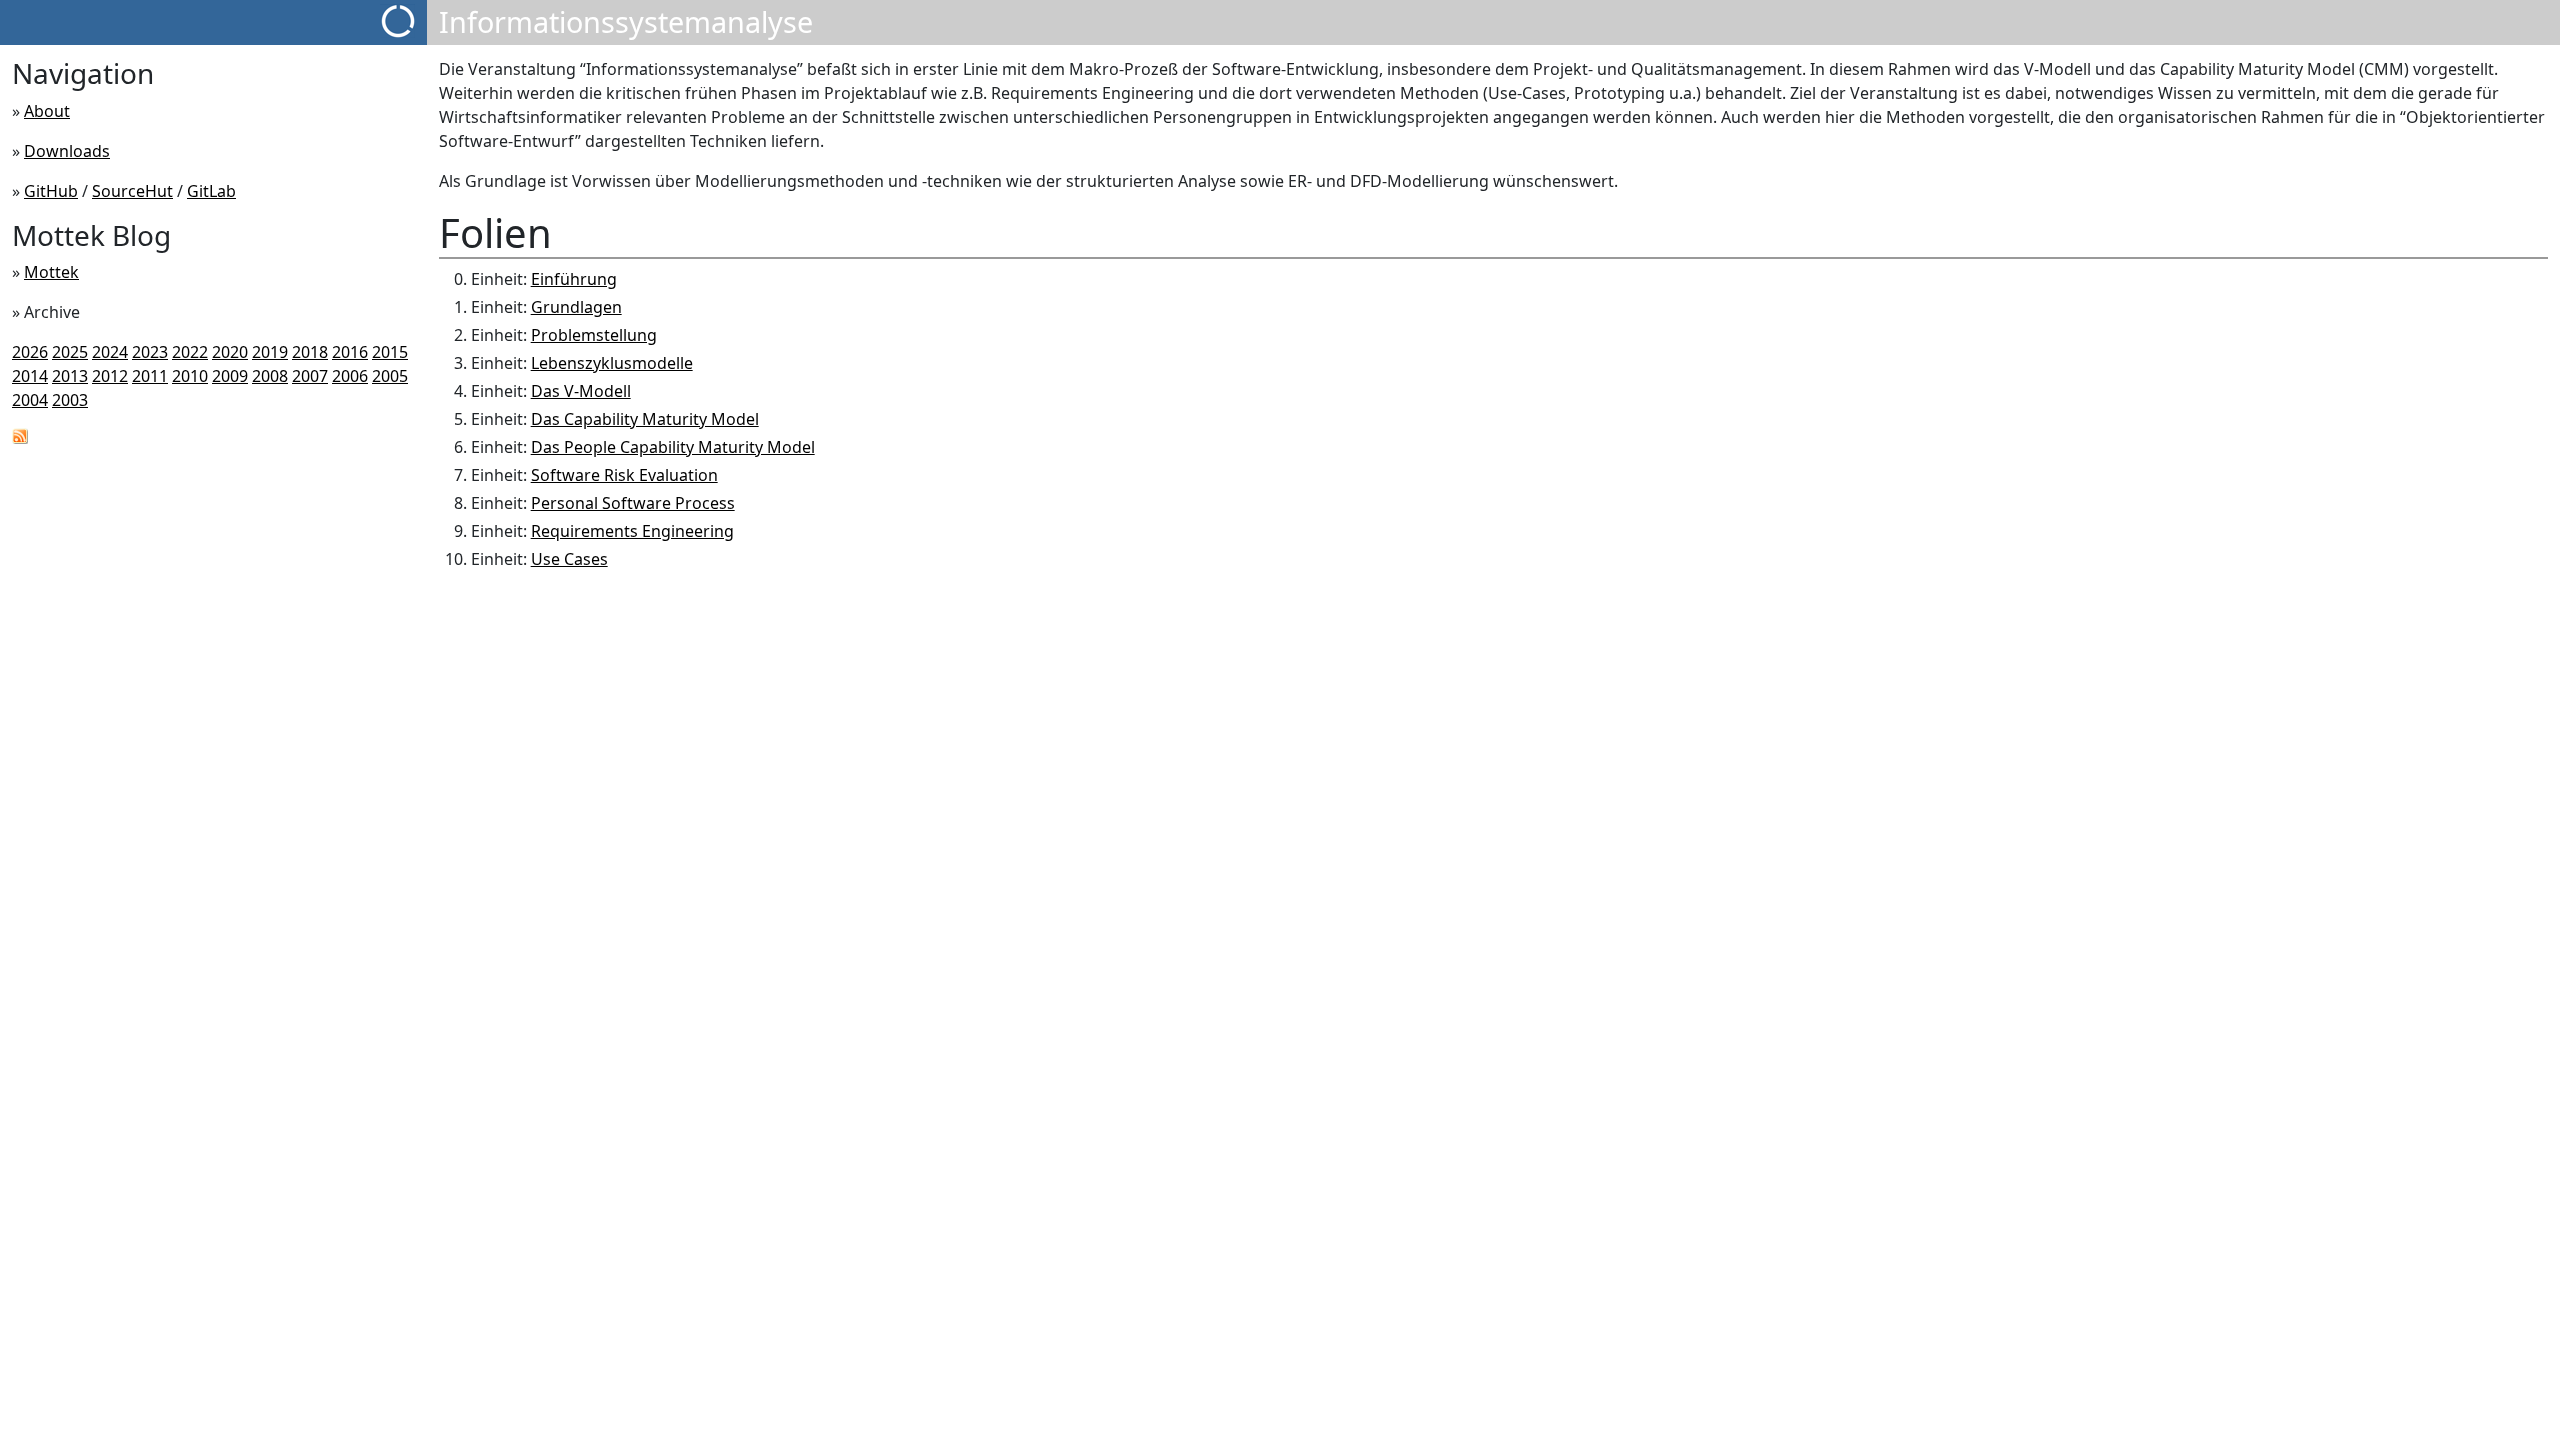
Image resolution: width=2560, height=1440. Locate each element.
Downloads (67, 151)
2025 (70, 352)
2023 (150, 352)
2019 (270, 352)
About (47, 111)
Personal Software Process (633, 503)
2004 (30, 400)
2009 (230, 376)
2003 (70, 400)
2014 (30, 376)
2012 (110, 376)
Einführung (574, 279)
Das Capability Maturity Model (645, 419)
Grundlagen (576, 307)
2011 (150, 376)
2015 (390, 352)
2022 (190, 352)
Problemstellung (594, 335)
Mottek (51, 272)
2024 (110, 352)
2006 (350, 376)
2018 (310, 352)
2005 (390, 376)
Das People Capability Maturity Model (673, 447)
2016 (350, 352)
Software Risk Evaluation (624, 475)
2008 (270, 376)
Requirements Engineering (632, 531)
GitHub (51, 191)
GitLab (211, 191)
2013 (70, 376)
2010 (190, 376)
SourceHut (132, 191)
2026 (30, 352)
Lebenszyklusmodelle (612, 363)
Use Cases (569, 559)
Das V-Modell (581, 391)
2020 (230, 352)
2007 (310, 376)
